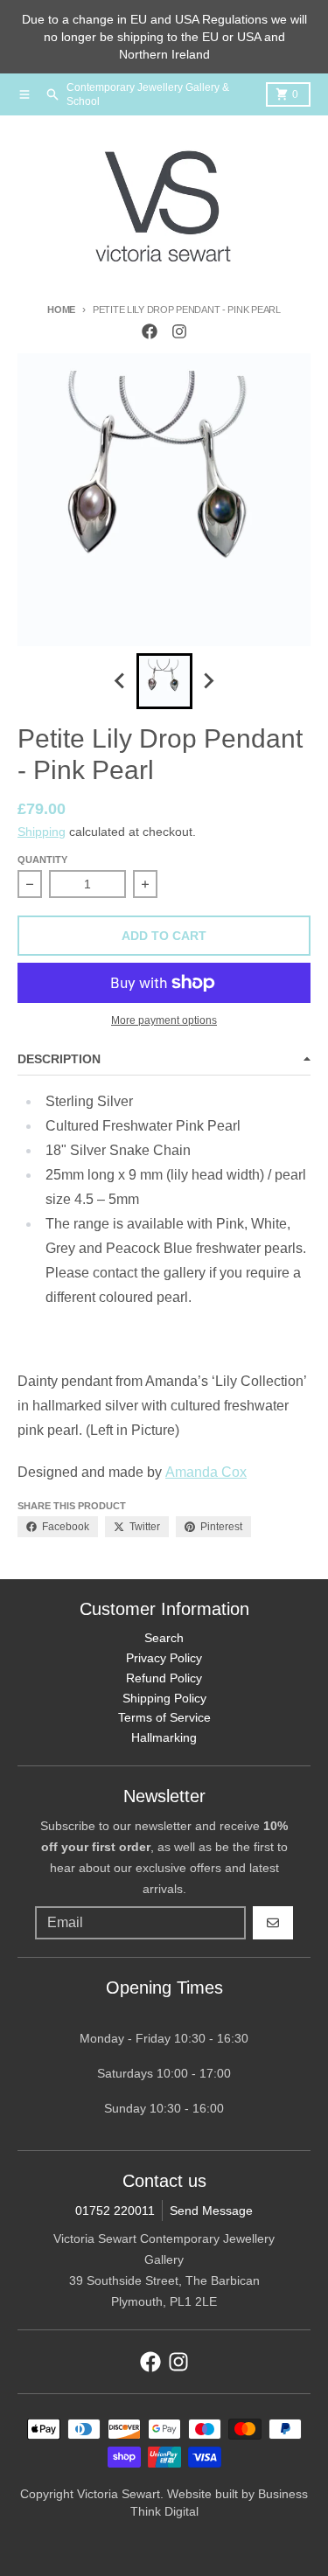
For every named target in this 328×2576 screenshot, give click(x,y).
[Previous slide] (121, 681)
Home (61, 310)
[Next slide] (208, 681)
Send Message (211, 2210)
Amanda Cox (206, 1472)
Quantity (42, 860)
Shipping (42, 832)
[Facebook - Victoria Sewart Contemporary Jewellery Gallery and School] (150, 331)
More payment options (164, 1020)
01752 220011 (115, 2210)
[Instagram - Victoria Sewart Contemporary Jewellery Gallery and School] (179, 331)
